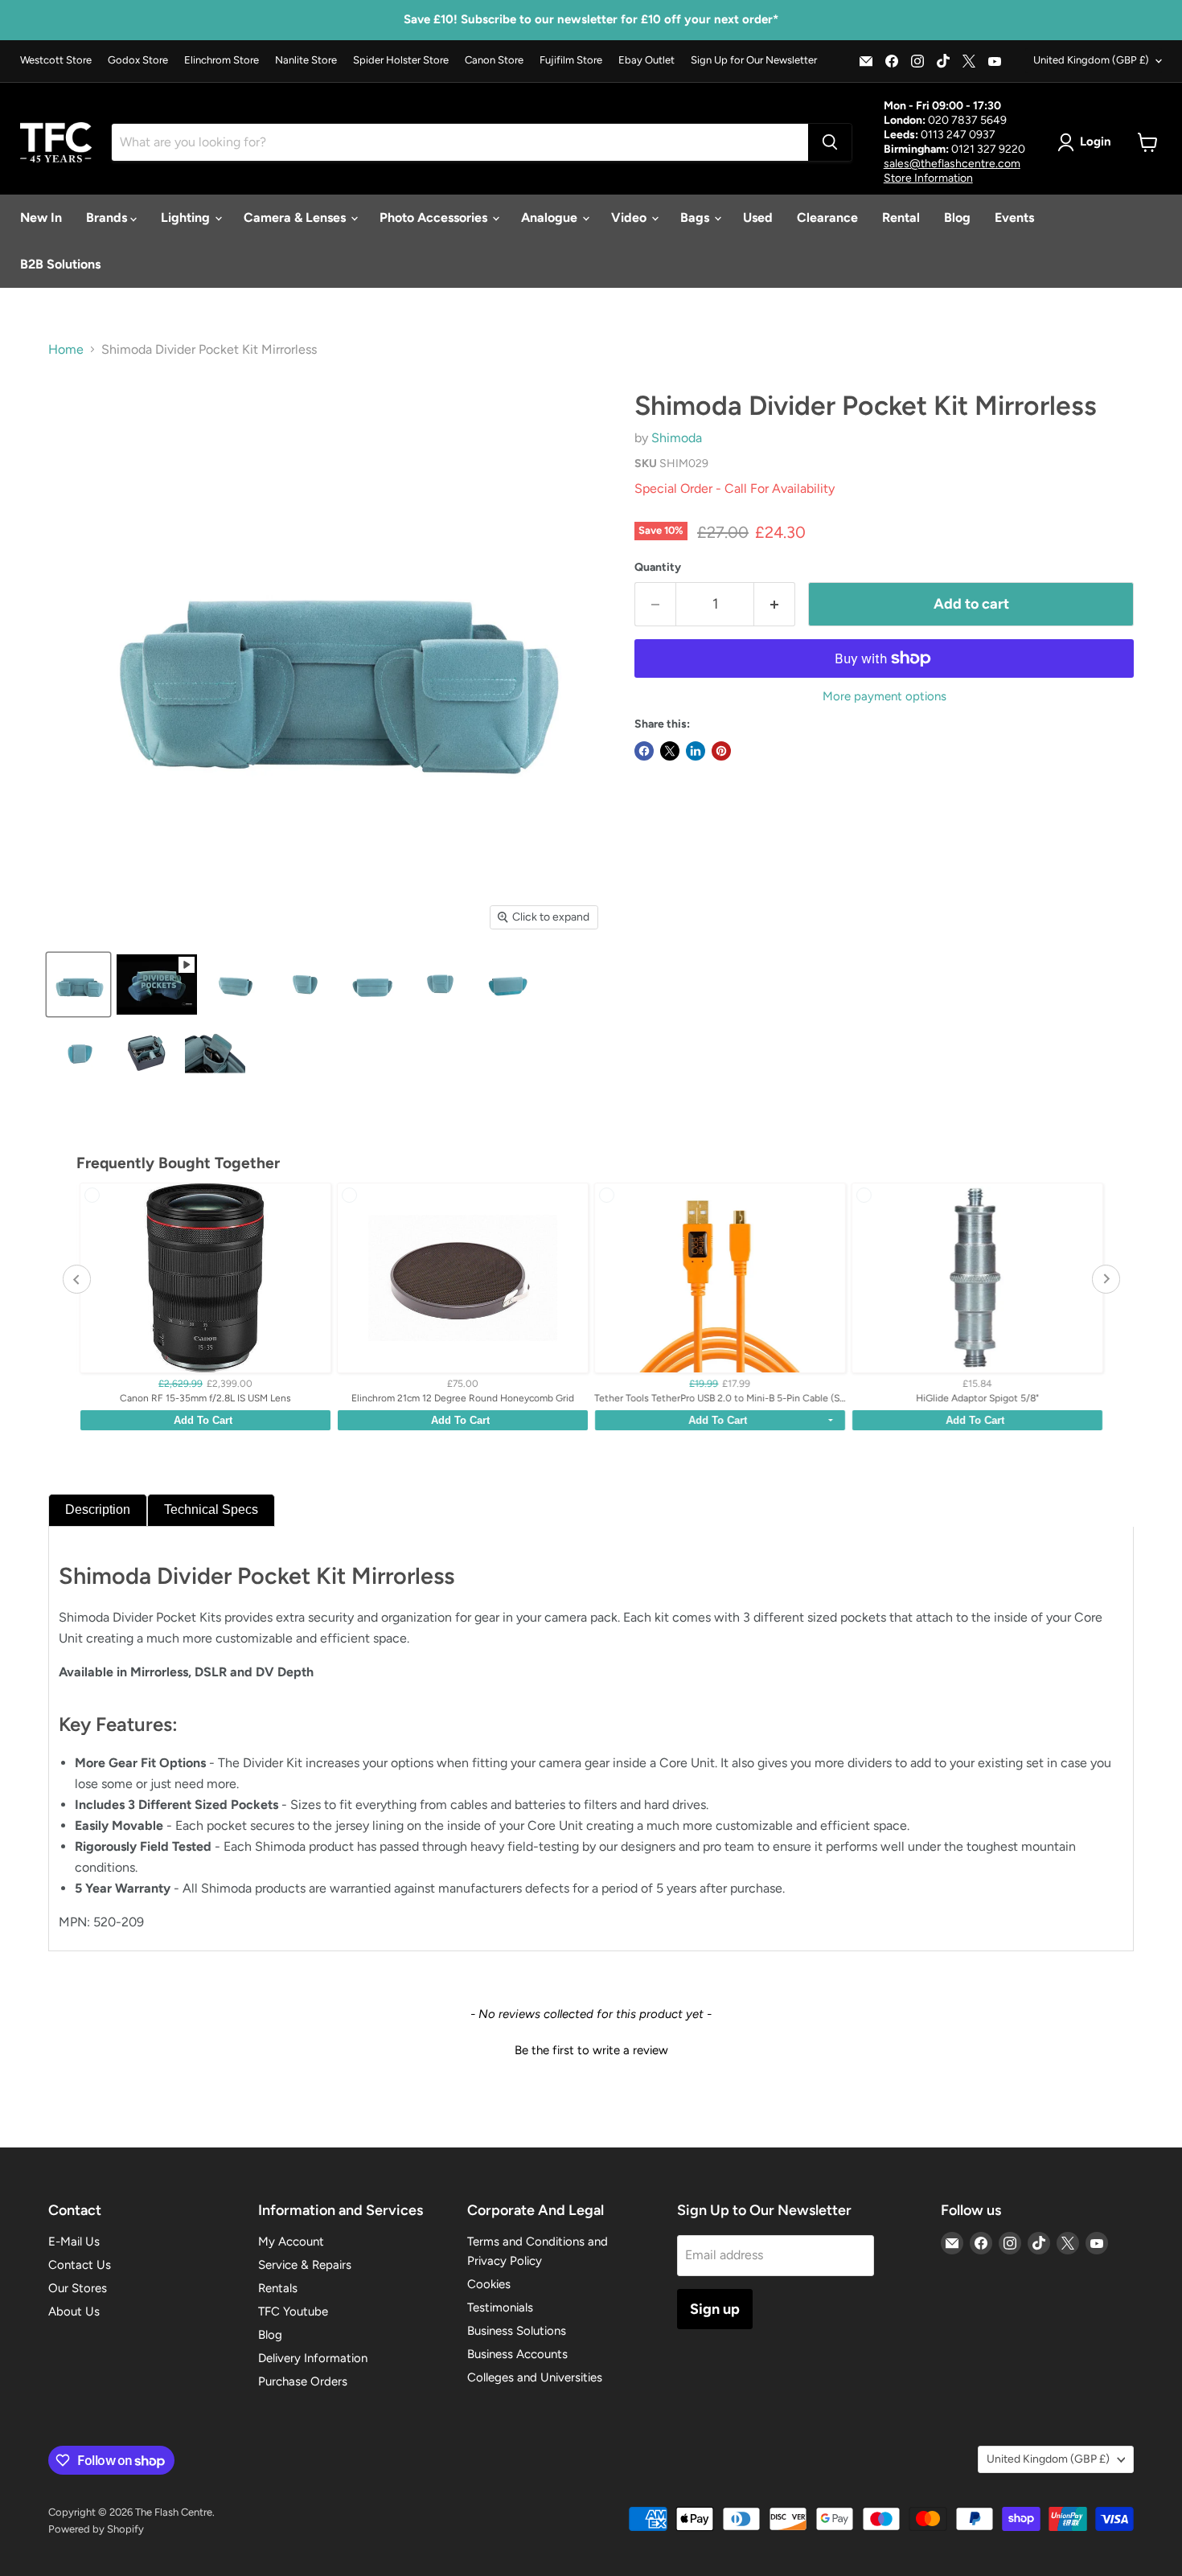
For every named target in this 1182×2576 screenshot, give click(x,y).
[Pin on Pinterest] (721, 751)
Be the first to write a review (591, 2050)
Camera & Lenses (296, 217)
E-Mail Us (74, 2242)
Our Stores (78, 2288)
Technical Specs (211, 1510)
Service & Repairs (305, 2265)
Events (1014, 217)
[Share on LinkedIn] (696, 751)
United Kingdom (1091, 60)
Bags (696, 217)
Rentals (278, 2288)
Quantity (658, 568)
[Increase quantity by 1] (775, 604)
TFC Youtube (293, 2311)
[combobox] (460, 142)
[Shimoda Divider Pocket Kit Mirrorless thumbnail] (78, 984)
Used (758, 217)
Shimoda (677, 438)
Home (66, 350)
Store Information (928, 178)
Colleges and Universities (535, 2377)
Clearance (827, 217)
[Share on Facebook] (644, 751)
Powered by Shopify (96, 2529)
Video (630, 217)
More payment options (884, 697)
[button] (591, 2049)
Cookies (489, 2284)
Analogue (551, 217)
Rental (901, 217)
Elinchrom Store (222, 60)
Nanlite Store (306, 60)
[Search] (830, 142)
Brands (108, 217)
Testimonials (500, 2307)
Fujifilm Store (571, 60)
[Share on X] (670, 751)
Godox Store (138, 60)
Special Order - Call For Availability (735, 488)
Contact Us (80, 2265)
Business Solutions (517, 2331)
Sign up (715, 2309)
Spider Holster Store (401, 60)
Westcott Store (56, 60)
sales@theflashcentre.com (952, 164)
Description (98, 1510)
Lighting (187, 217)
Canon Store (494, 60)
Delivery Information (313, 2358)
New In (41, 217)
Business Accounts (517, 2354)
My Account (291, 2242)
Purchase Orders (303, 2381)
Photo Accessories (435, 217)
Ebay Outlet (646, 60)
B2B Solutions (60, 264)
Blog (957, 217)
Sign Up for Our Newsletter (754, 60)
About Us (74, 2311)
